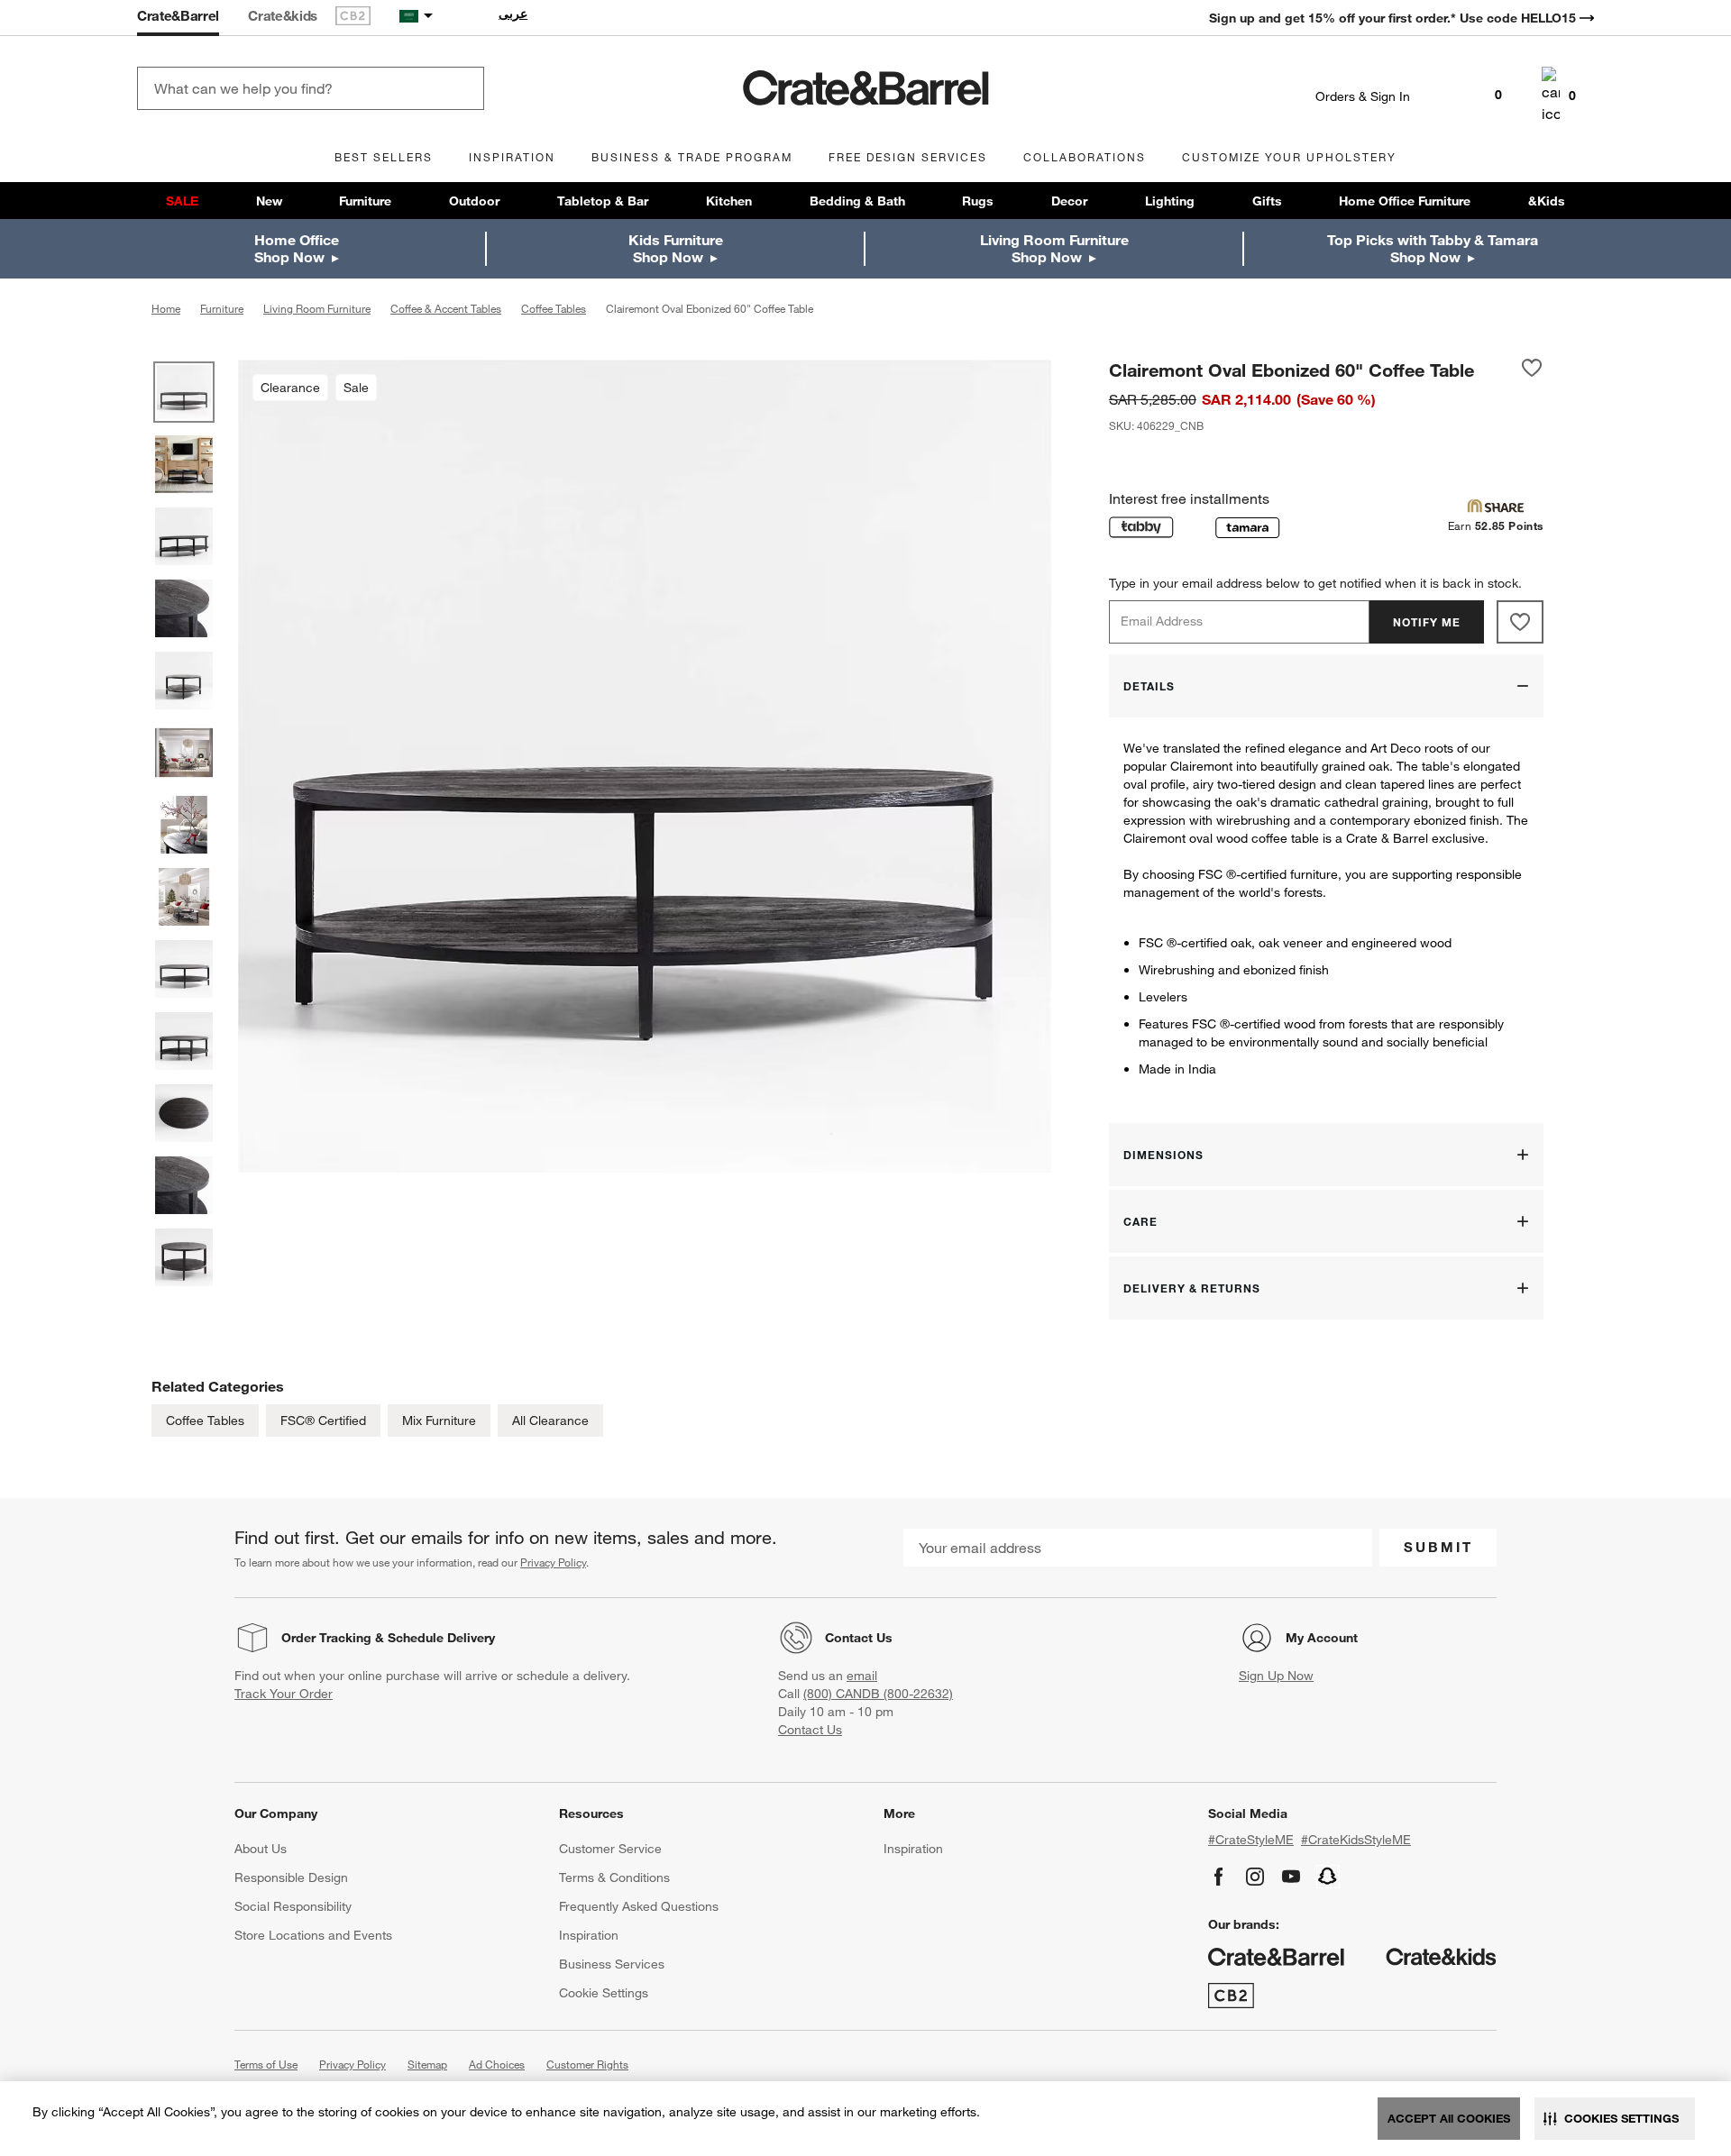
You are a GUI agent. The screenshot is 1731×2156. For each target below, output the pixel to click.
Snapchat (1328, 1877)
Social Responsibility (293, 1906)
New (269, 201)
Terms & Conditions (614, 1877)
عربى (513, 14)
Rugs (978, 201)
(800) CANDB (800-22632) (878, 1694)
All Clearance (550, 1421)
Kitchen (729, 201)
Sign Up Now (1276, 1676)
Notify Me (1427, 622)
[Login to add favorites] (1532, 370)
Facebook (1219, 1877)
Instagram (1255, 1877)
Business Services (612, 1964)
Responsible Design (291, 1877)
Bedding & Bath (857, 201)
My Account (1322, 1638)
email (862, 1676)
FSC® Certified (323, 1421)
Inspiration (589, 1935)
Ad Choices (497, 2064)
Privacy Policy (553, 1562)
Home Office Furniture (1405, 201)
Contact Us (859, 1638)
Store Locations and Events (313, 1935)
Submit (1438, 1547)
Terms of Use (266, 2064)
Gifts (1267, 201)
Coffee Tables (205, 1421)
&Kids (1547, 201)
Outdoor (474, 201)
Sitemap (427, 2064)
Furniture (365, 201)
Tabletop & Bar (603, 201)
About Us (261, 1849)
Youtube (1291, 1877)
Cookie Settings (604, 1993)
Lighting (1170, 201)
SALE (182, 201)
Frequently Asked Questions (639, 1906)
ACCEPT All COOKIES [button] (1449, 2118)
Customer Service (610, 1849)
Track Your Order (284, 1694)
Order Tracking (326, 1638)
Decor (1069, 201)
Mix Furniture (439, 1421)
